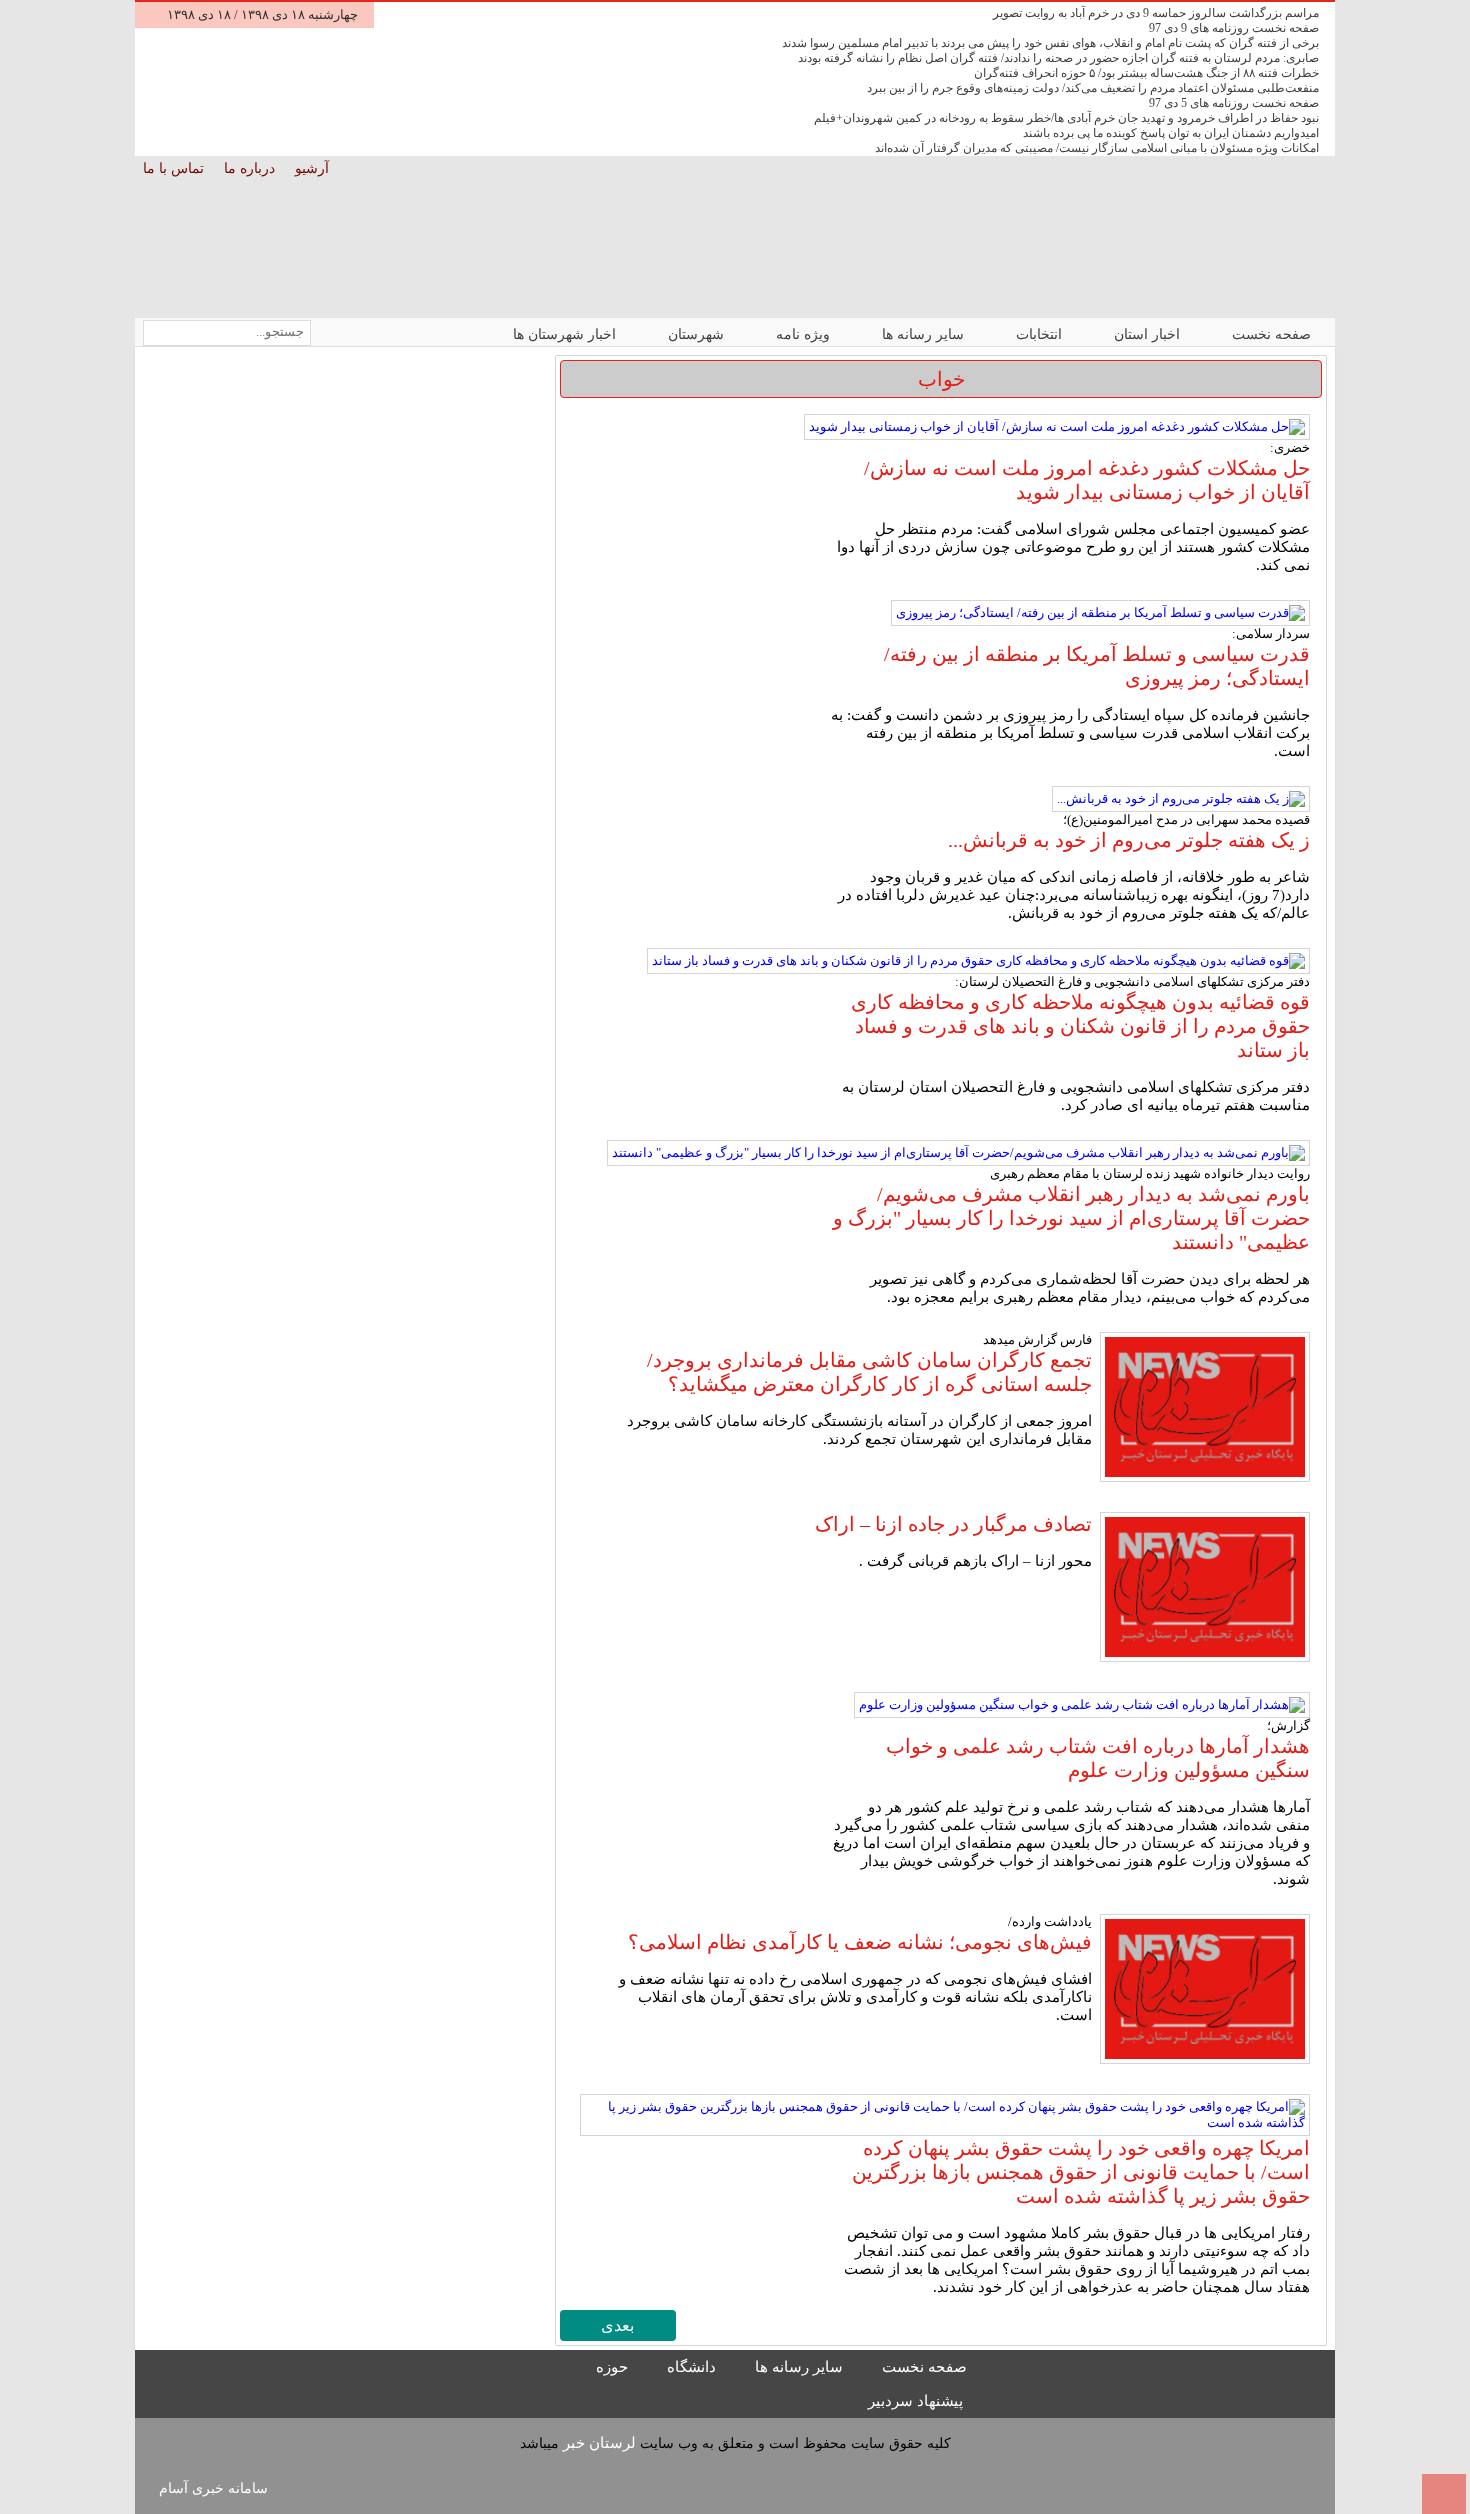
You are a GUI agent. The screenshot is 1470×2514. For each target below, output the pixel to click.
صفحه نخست (1271, 334)
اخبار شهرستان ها (566, 334)
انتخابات (1041, 334)
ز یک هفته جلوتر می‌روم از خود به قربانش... (1129, 840)
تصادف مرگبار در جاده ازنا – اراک (953, 1524)
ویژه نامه (805, 334)
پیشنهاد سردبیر (917, 2401)
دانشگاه (693, 2367)
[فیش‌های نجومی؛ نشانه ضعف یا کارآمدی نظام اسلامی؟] (1205, 1991)
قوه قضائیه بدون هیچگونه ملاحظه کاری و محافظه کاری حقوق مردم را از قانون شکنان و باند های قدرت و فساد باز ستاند (1080, 1026)
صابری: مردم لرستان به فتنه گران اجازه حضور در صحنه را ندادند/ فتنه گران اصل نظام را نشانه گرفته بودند (1058, 58)
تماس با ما (175, 168)
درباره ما (251, 168)
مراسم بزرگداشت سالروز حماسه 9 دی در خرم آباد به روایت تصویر (1156, 13)
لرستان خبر (599, 2443)
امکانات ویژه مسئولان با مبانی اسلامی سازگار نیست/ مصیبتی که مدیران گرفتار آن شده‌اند (1097, 148)
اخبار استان (1149, 334)
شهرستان (698, 334)
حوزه (614, 2367)
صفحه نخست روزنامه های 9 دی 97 (1234, 28)
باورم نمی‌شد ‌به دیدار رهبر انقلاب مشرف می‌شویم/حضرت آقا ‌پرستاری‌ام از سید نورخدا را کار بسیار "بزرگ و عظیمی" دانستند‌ (1071, 1218)
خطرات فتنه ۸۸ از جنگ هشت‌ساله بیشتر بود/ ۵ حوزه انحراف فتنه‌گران (1146, 73)
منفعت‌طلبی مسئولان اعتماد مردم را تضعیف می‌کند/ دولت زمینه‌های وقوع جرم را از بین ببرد (1093, 88)
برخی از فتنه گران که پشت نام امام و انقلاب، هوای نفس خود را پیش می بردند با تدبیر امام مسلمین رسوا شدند (1050, 43)
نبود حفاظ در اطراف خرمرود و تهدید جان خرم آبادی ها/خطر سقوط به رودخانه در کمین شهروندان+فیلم (1066, 118)
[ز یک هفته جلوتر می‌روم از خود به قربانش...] (1181, 799)
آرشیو (314, 168)
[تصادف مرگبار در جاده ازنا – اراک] (1205, 1589)
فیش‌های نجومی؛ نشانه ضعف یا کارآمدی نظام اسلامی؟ (860, 1942)
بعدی (617, 2325)
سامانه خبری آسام (213, 2488)
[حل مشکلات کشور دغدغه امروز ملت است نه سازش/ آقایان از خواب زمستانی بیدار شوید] (1057, 427)
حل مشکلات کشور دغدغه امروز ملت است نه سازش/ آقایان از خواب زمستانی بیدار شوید (1087, 480)
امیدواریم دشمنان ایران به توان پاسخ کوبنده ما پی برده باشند (1171, 133)
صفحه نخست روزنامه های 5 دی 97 (1234, 103)
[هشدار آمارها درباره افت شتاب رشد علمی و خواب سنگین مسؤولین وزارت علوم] (1082, 1705)
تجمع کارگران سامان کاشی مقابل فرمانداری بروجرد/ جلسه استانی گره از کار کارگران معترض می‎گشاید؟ (869, 1372)
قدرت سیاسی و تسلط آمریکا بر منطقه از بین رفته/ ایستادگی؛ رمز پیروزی (1097, 666)
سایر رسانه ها (925, 334)
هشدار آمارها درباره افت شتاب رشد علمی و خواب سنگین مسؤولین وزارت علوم (1098, 1758)
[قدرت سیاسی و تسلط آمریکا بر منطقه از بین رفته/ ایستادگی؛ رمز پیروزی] (1100, 613)
